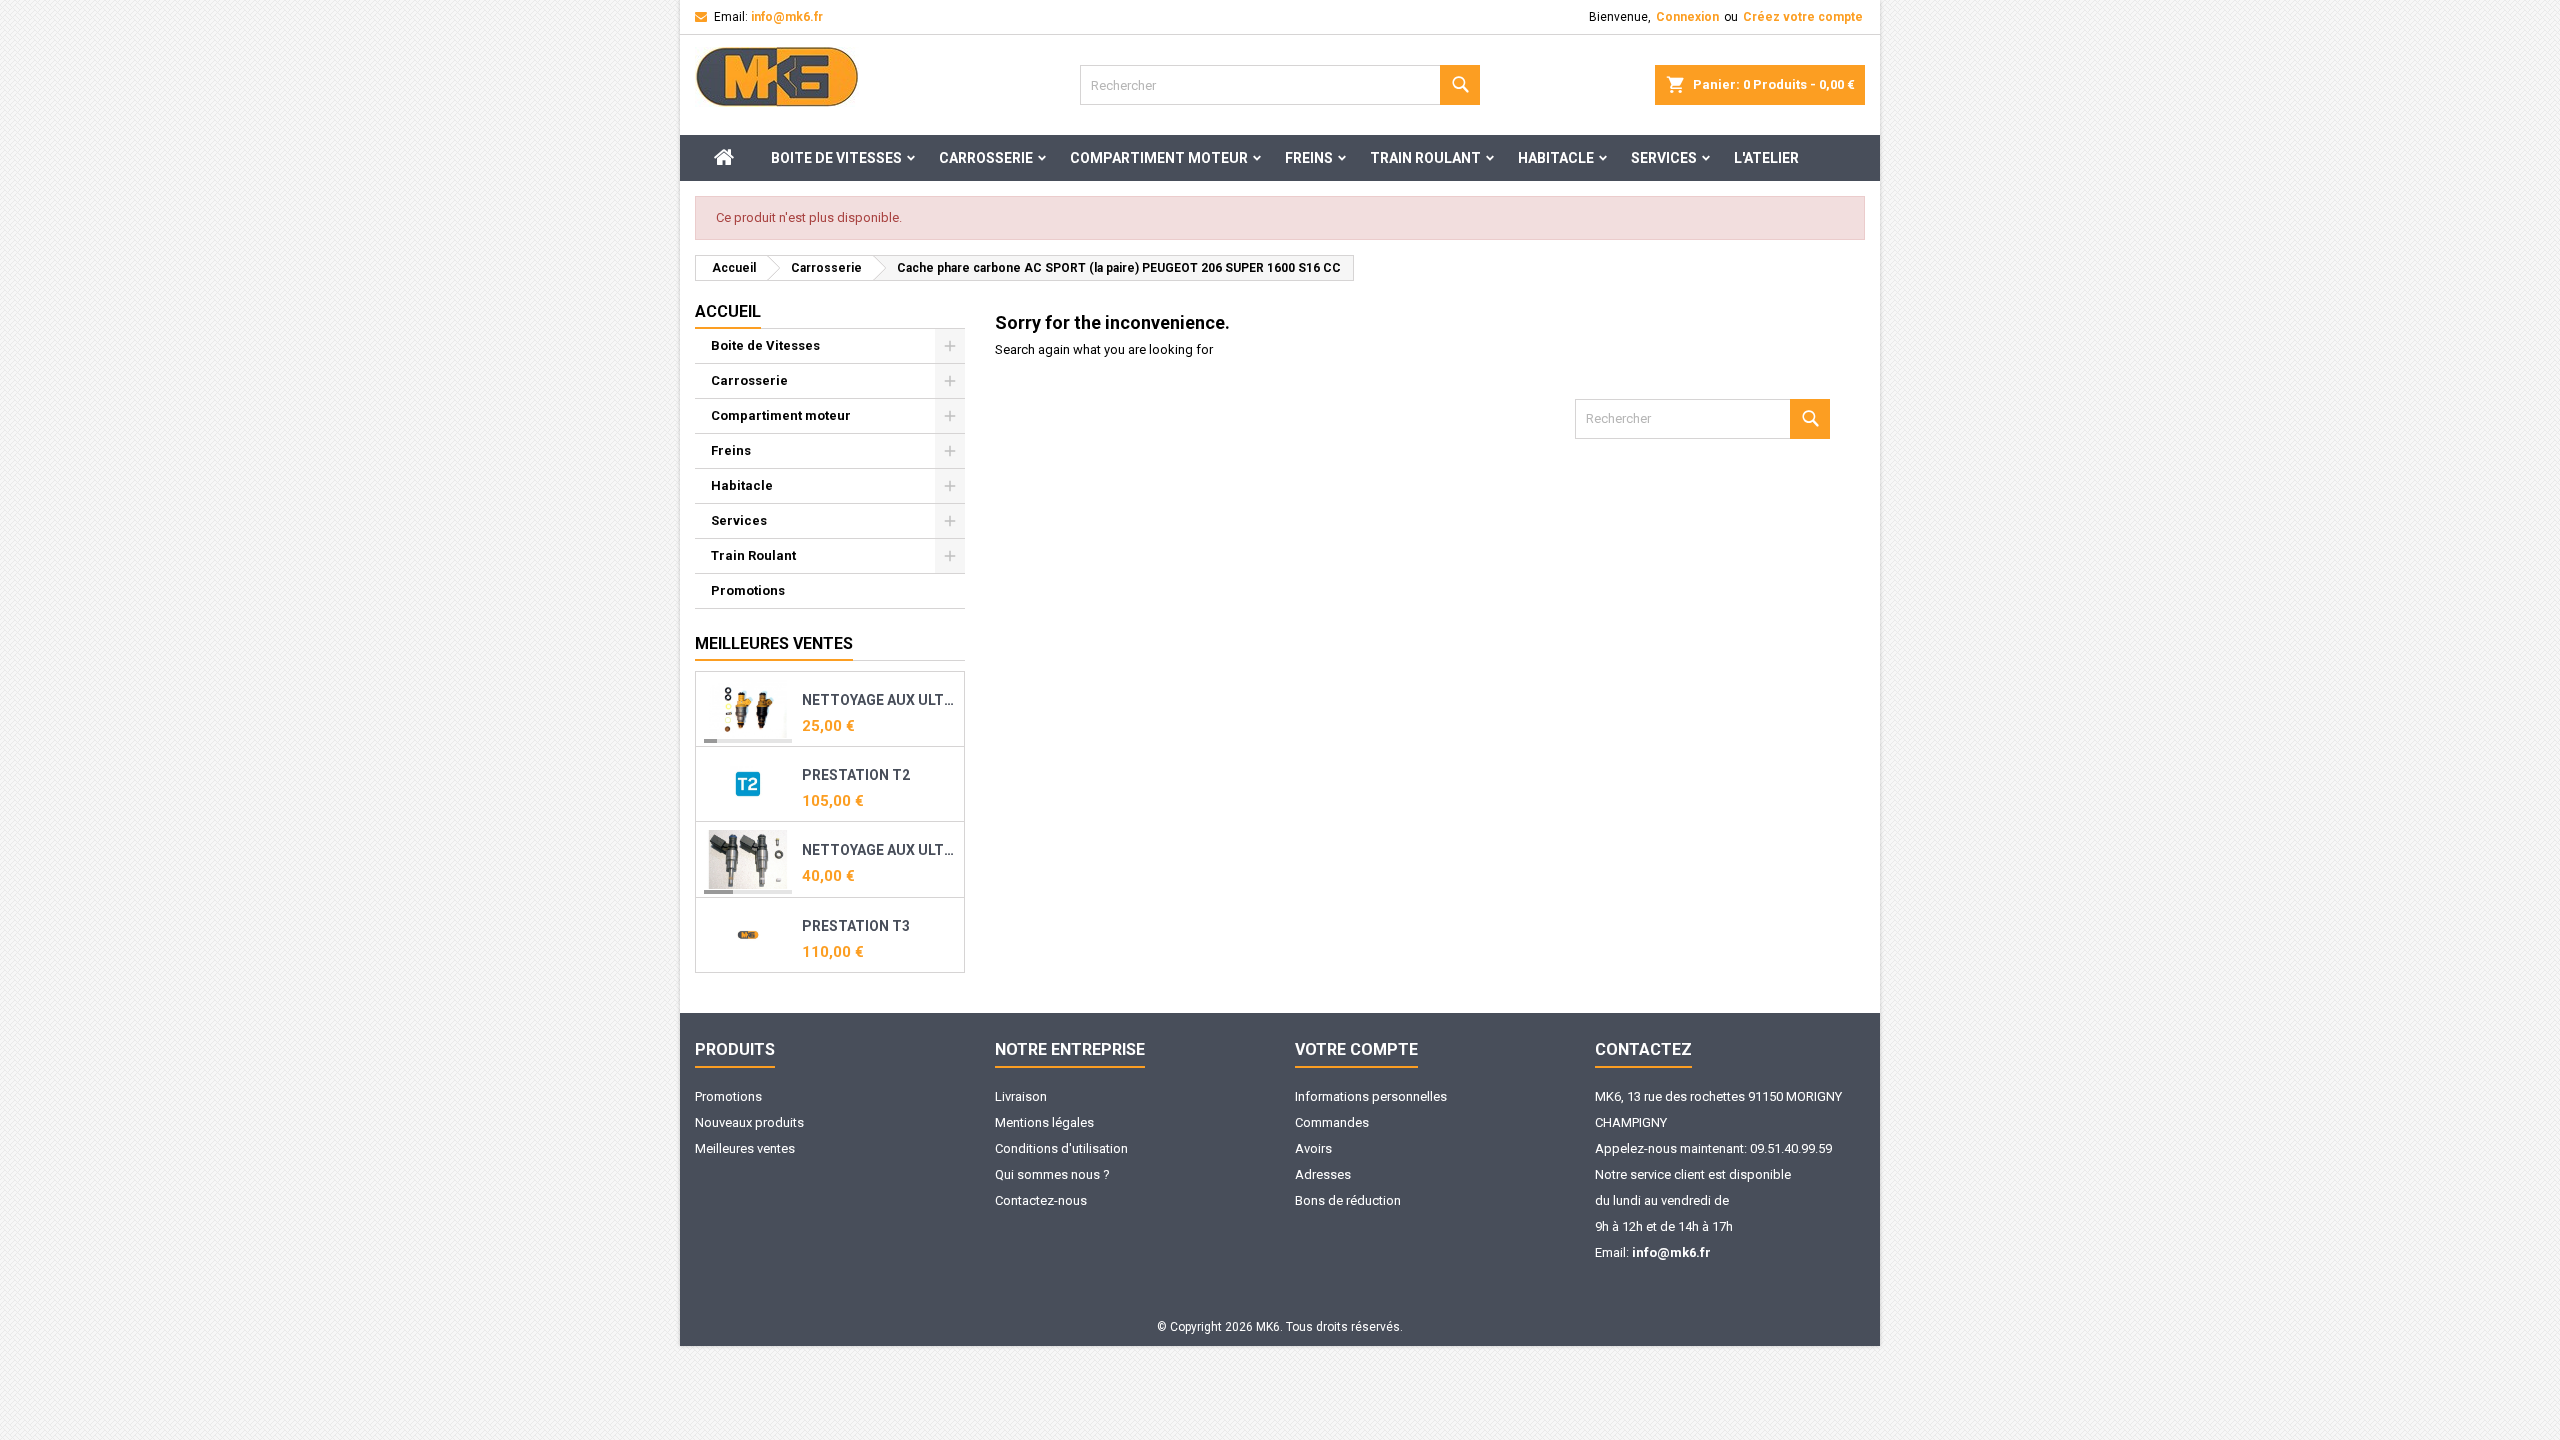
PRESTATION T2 (856, 775)
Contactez (1643, 1049)
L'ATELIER (1766, 158)
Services (1664, 158)
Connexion (1687, 17)
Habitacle (1556, 158)
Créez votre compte (1803, 17)
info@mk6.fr (787, 17)
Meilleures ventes (745, 1148)
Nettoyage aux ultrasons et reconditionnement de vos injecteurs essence (879, 700)
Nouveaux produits (749, 1122)
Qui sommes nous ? (1052, 1174)
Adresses (1323, 1174)
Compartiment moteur (1159, 158)
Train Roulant (1425, 158)
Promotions (748, 590)
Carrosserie (986, 158)
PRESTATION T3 (856, 926)
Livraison (1021, 1096)
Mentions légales (1044, 1122)
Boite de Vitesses (836, 158)
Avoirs (1313, 1148)
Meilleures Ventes (774, 643)
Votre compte (1356, 1049)
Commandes (1332, 1122)
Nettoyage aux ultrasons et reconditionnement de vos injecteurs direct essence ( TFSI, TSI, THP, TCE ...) (879, 850)
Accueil (728, 311)
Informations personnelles (1371, 1096)
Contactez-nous (1041, 1200)
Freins (1309, 158)
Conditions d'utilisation (1061, 1148)
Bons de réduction (1348, 1200)
